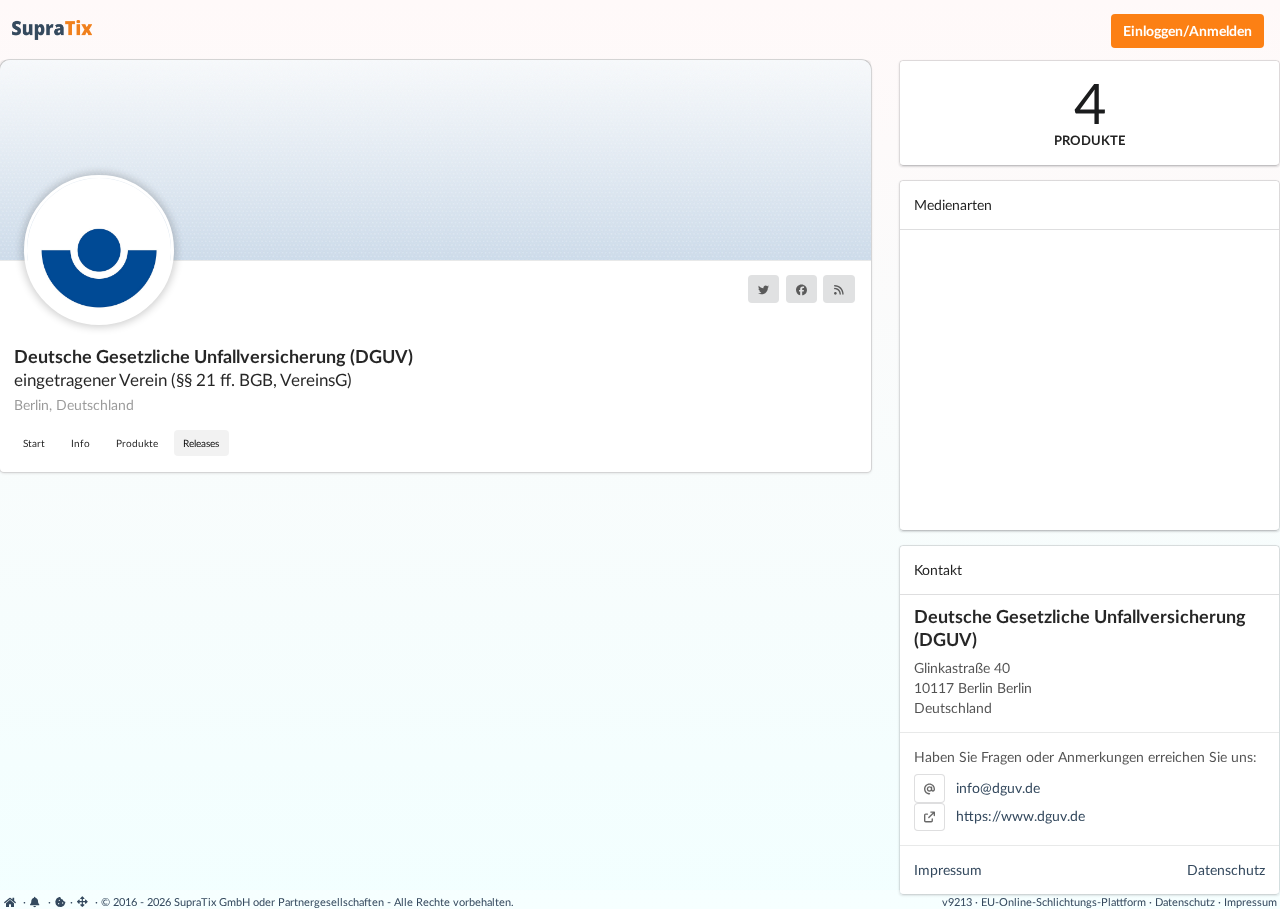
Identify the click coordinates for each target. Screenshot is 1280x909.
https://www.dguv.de (1020, 815)
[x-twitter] (763, 289)
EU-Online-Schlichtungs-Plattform (1063, 901)
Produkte (137, 443)
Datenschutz (1226, 869)
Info (80, 443)
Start (34, 443)
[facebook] (801, 289)
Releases (201, 443)
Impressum (948, 869)
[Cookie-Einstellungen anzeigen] (60, 901)
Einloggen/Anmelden (1187, 30)
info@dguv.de (998, 787)
